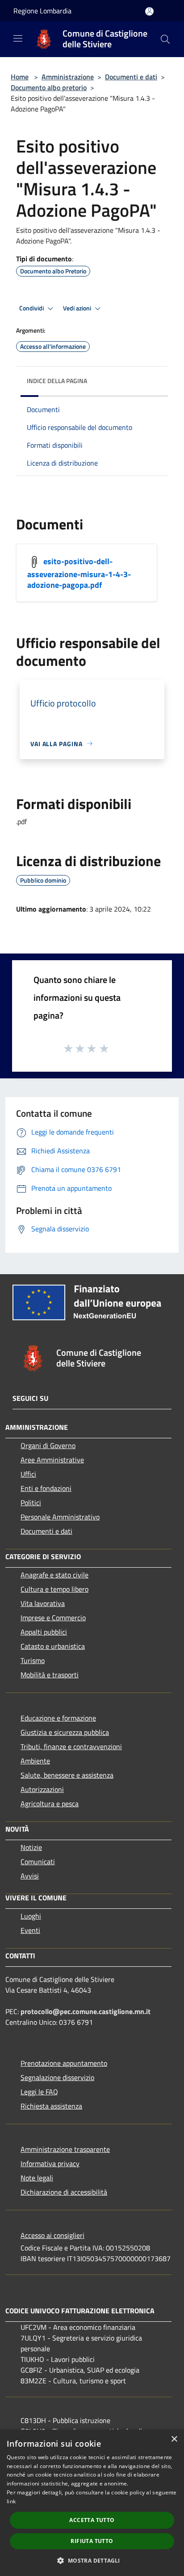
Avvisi (30, 1876)
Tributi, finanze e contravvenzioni (71, 1746)
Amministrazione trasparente (65, 2149)
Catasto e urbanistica (53, 1646)
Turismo (33, 1660)
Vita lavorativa (43, 1603)
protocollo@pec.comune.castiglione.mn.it (86, 2011)
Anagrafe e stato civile (54, 1575)
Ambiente (35, 1761)
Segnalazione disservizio (57, 2077)
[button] (92, 2560)
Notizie (31, 1847)
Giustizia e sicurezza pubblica (65, 1732)
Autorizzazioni (42, 1789)
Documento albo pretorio (49, 87)
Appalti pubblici (44, 1632)
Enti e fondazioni (46, 1488)
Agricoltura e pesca (50, 1804)
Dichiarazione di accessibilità (64, 2192)
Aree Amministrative (52, 1460)
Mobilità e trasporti (50, 1675)
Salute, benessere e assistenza (67, 1775)
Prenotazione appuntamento (64, 2063)
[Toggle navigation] (18, 38)
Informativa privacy (50, 2163)
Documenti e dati (131, 77)
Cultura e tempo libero (54, 1589)
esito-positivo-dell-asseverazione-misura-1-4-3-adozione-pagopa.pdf (79, 573)
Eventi (30, 1930)
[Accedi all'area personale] (149, 11)
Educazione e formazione (58, 1718)
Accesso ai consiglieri (52, 2235)
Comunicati (38, 1862)
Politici (31, 1503)
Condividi (32, 308)
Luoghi (31, 1916)
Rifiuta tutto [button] (92, 2541)
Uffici (28, 1474)
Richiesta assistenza (51, 2106)
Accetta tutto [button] (92, 2520)
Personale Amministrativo (60, 1517)
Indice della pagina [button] (57, 381)
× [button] (174, 2439)
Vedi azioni (78, 308)
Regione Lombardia (42, 11)
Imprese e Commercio (53, 1618)
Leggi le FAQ (39, 2092)
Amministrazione (68, 77)
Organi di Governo (48, 1445)
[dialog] (92, 2503)
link (11, 2501)
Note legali (37, 2178)
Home (20, 77)
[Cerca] (165, 39)
